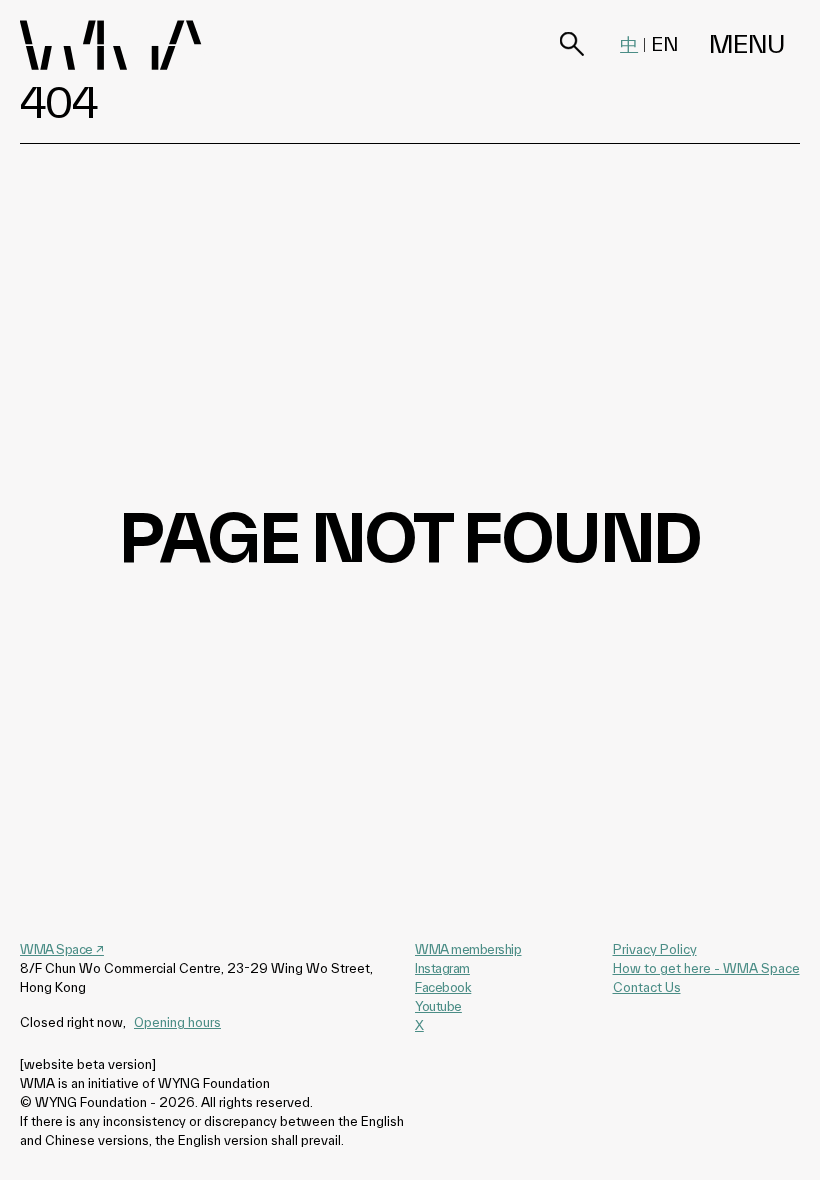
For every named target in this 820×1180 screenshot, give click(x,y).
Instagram (442, 968)
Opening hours (177, 1022)
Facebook (443, 987)
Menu (747, 44)
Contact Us (647, 987)
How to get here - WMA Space (706, 968)
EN (665, 44)
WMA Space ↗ (62, 949)
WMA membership (468, 949)
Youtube (438, 1006)
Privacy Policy (655, 949)
